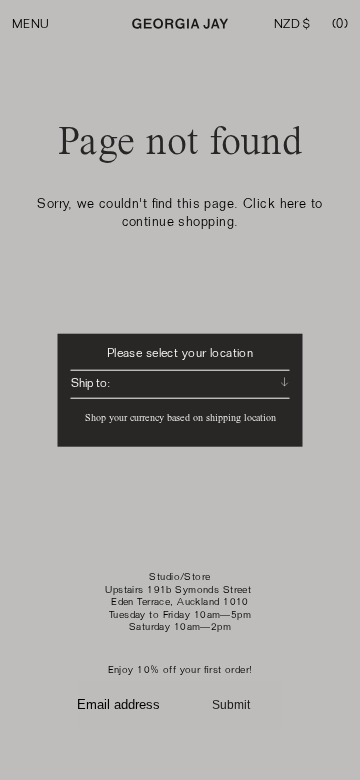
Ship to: (90, 383)
